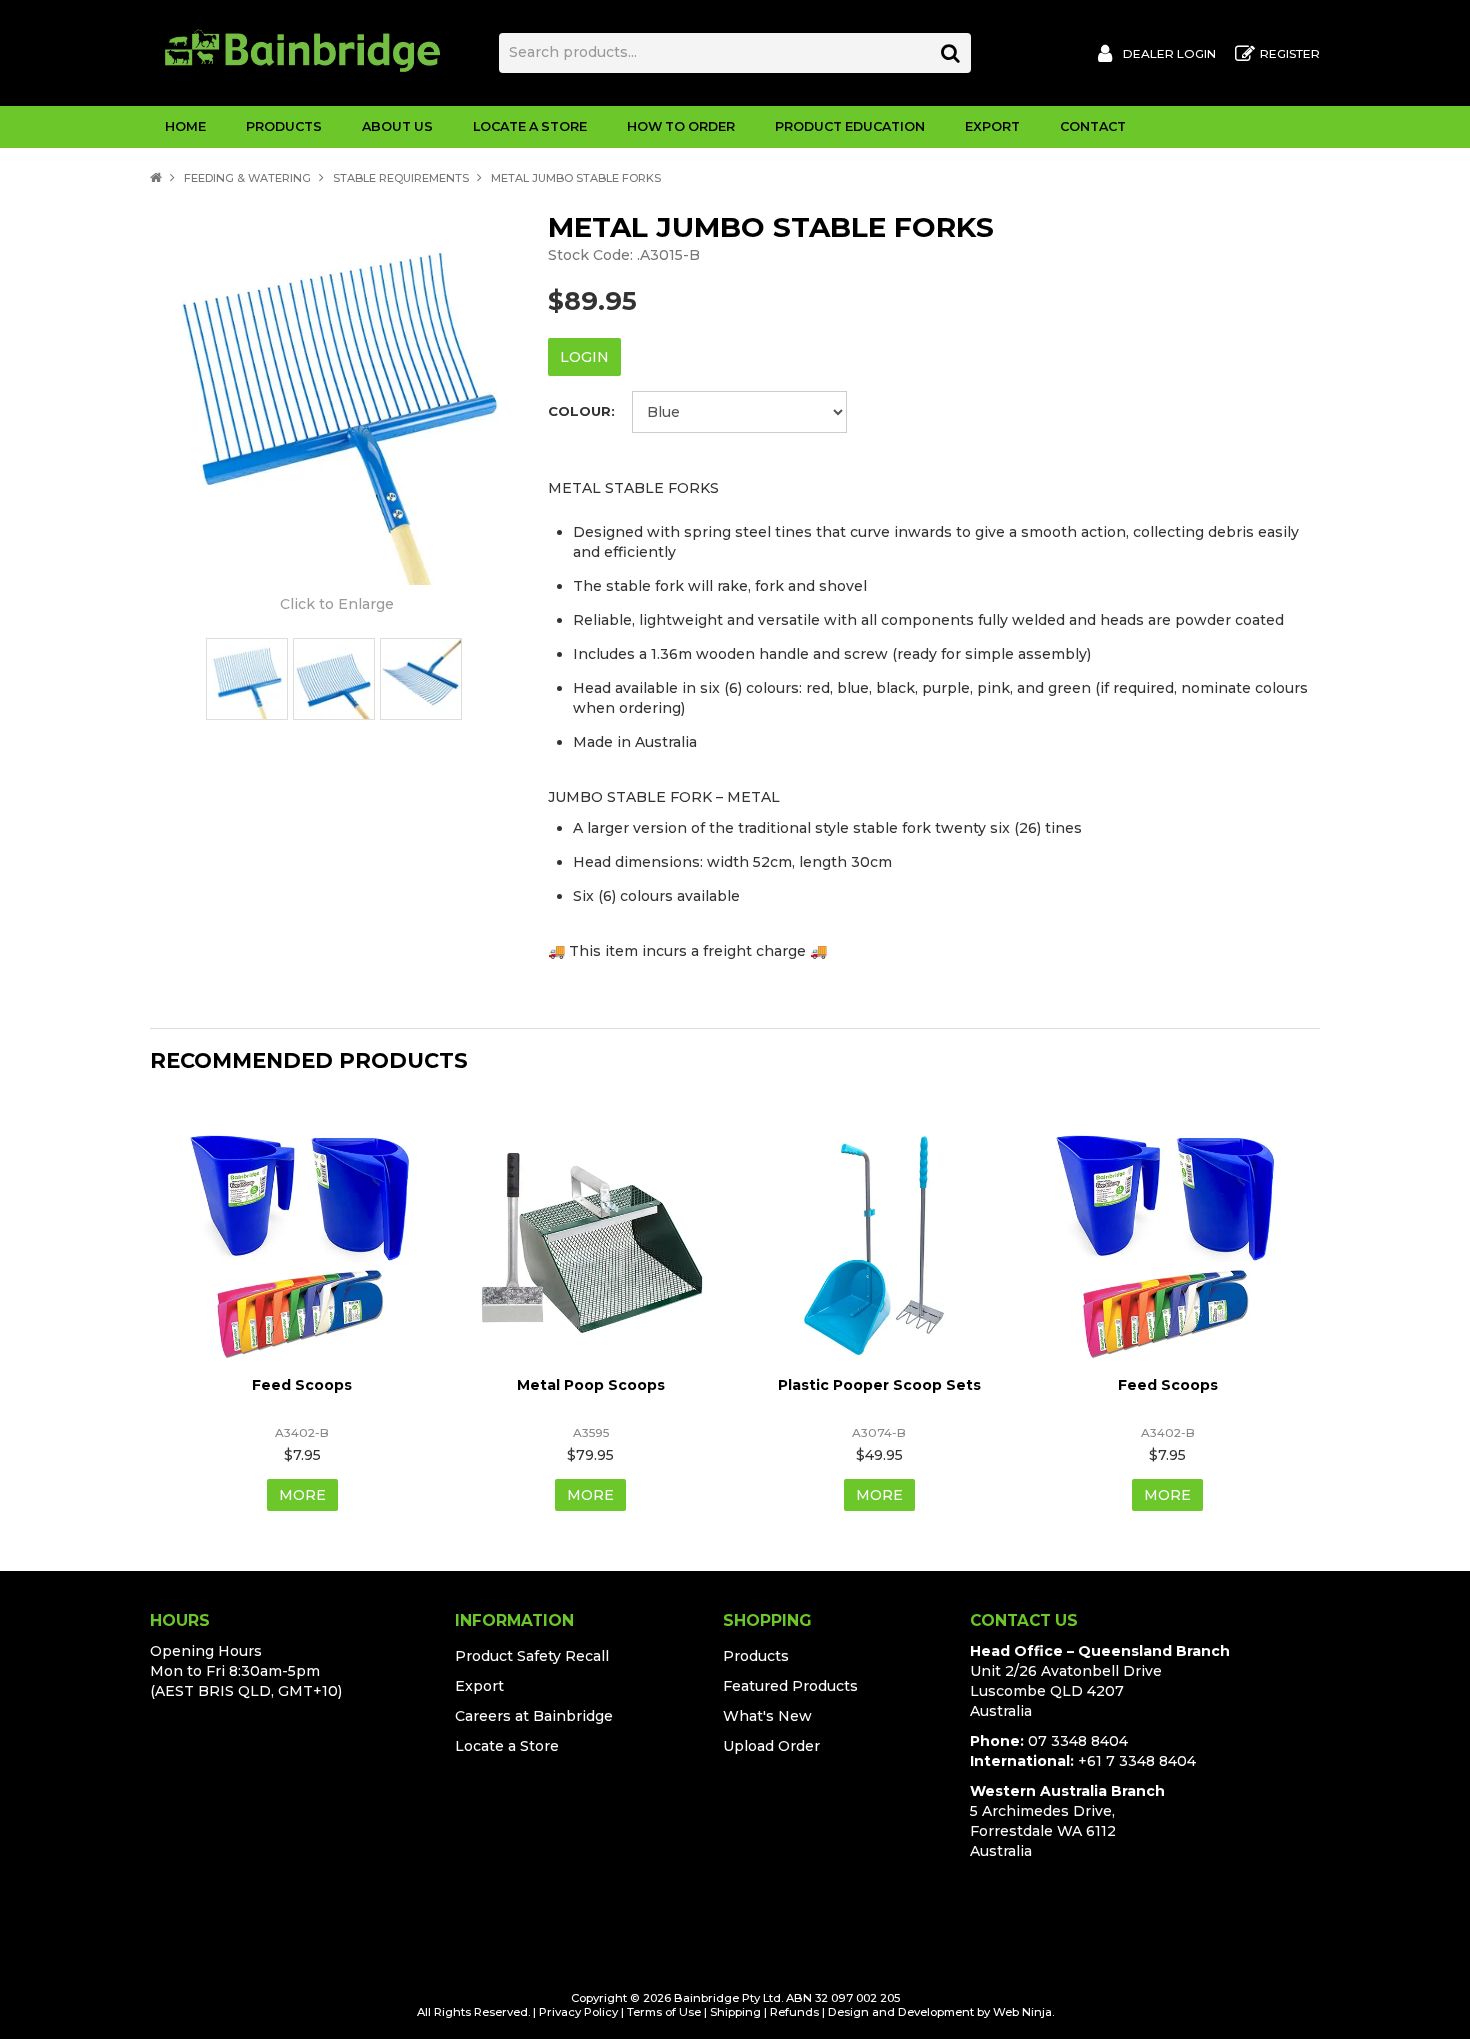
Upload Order (771, 1746)
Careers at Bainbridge (534, 1716)
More (302, 1495)
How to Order (681, 126)
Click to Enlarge (337, 604)
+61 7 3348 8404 (1137, 1761)
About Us (397, 126)
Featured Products (790, 1686)
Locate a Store (530, 126)
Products (284, 126)
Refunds (794, 2012)
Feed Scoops (302, 1385)
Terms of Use (664, 2012)
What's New (767, 1716)
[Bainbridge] (302, 49)
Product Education (850, 126)
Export (992, 126)
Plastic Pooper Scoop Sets (879, 1385)
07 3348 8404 (1078, 1741)
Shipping (735, 2012)
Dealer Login (1169, 54)
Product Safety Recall (532, 1656)
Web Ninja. (1023, 2012)
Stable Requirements (401, 178)
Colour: (581, 411)
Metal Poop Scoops (591, 1385)
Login (584, 357)
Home (185, 126)
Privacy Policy (578, 2012)
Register (1290, 54)
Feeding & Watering (247, 178)
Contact (1093, 126)
